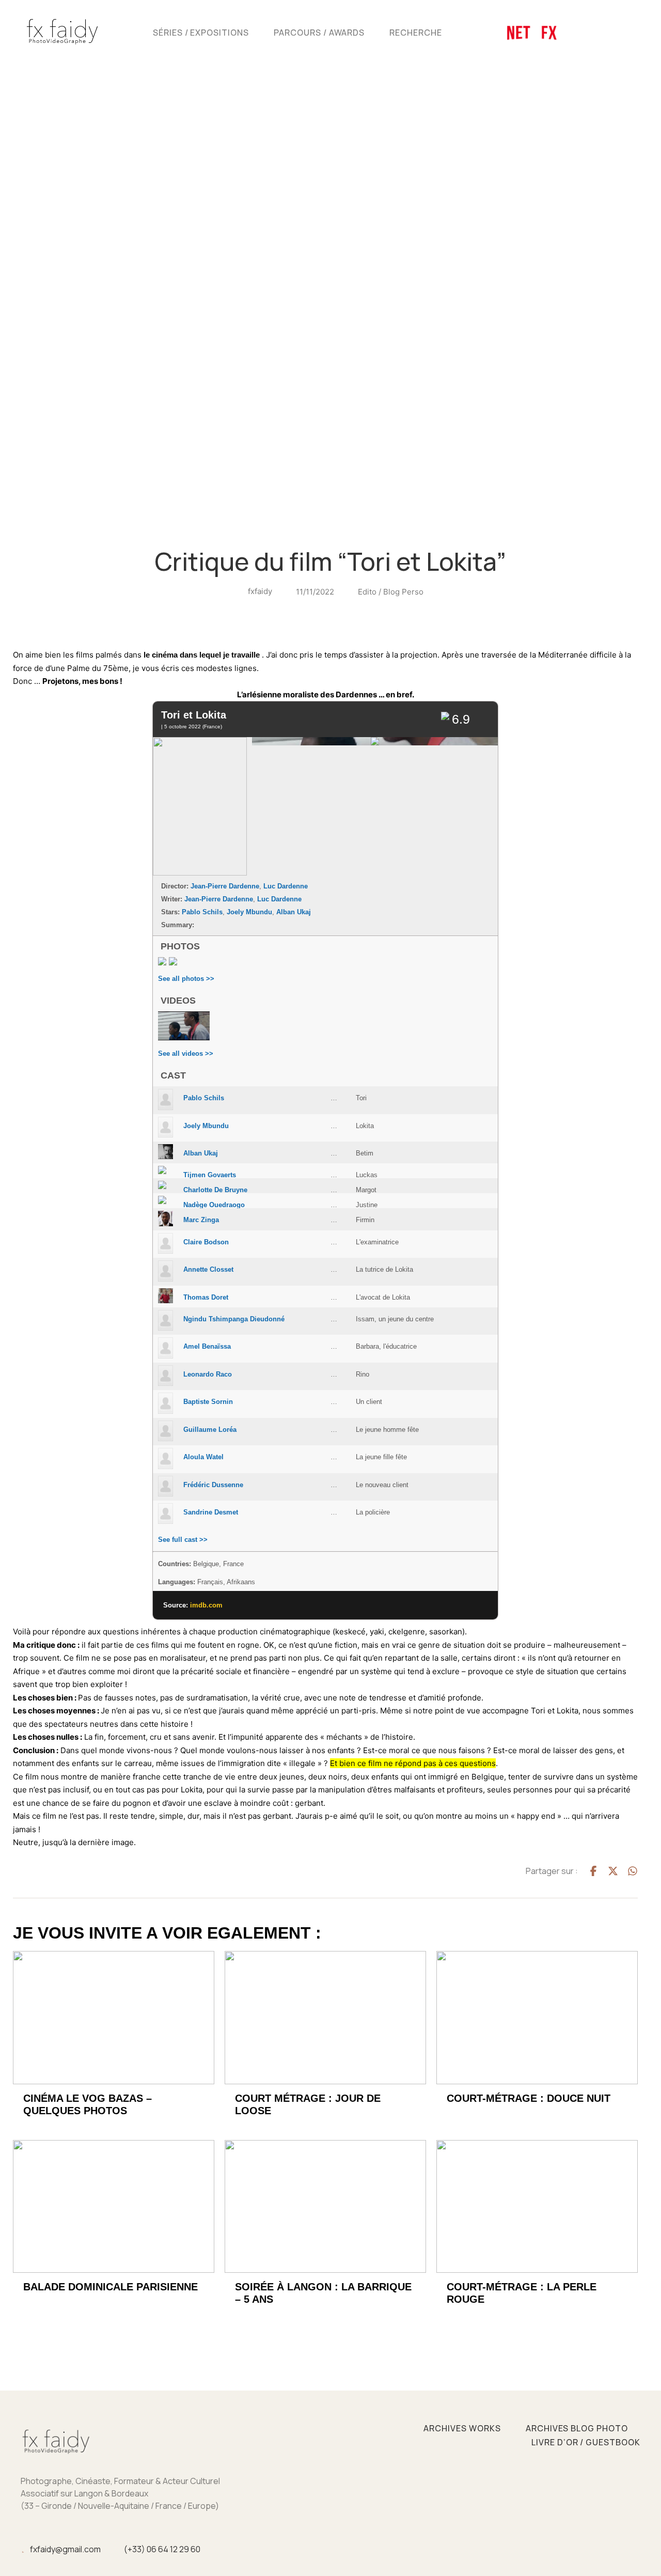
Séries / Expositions (201, 33)
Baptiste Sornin (208, 1402)
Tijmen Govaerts (210, 1175)
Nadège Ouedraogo (214, 1205)
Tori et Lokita (194, 715)
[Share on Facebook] (593, 1871)
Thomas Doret (206, 1297)
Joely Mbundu (249, 912)
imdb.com (206, 1605)
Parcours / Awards (319, 33)
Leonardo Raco (208, 1374)
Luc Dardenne (286, 886)
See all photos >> (186, 979)
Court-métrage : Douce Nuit (529, 2098)
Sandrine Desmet (211, 1512)
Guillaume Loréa (210, 1430)
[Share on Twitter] (613, 1871)
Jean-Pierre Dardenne (225, 886)
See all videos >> (186, 1053)
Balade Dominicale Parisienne (111, 2287)
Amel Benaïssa (207, 1346)
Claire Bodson (206, 1242)
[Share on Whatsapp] (633, 1871)
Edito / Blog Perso (391, 592)
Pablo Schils (202, 912)
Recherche (416, 33)
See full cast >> (183, 1540)
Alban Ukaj (294, 912)
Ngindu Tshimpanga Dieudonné (234, 1319)
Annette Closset (208, 1269)
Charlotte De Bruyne (215, 1190)
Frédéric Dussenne (213, 1485)
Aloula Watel (203, 1457)
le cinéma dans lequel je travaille (202, 655)
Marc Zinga (201, 1220)
